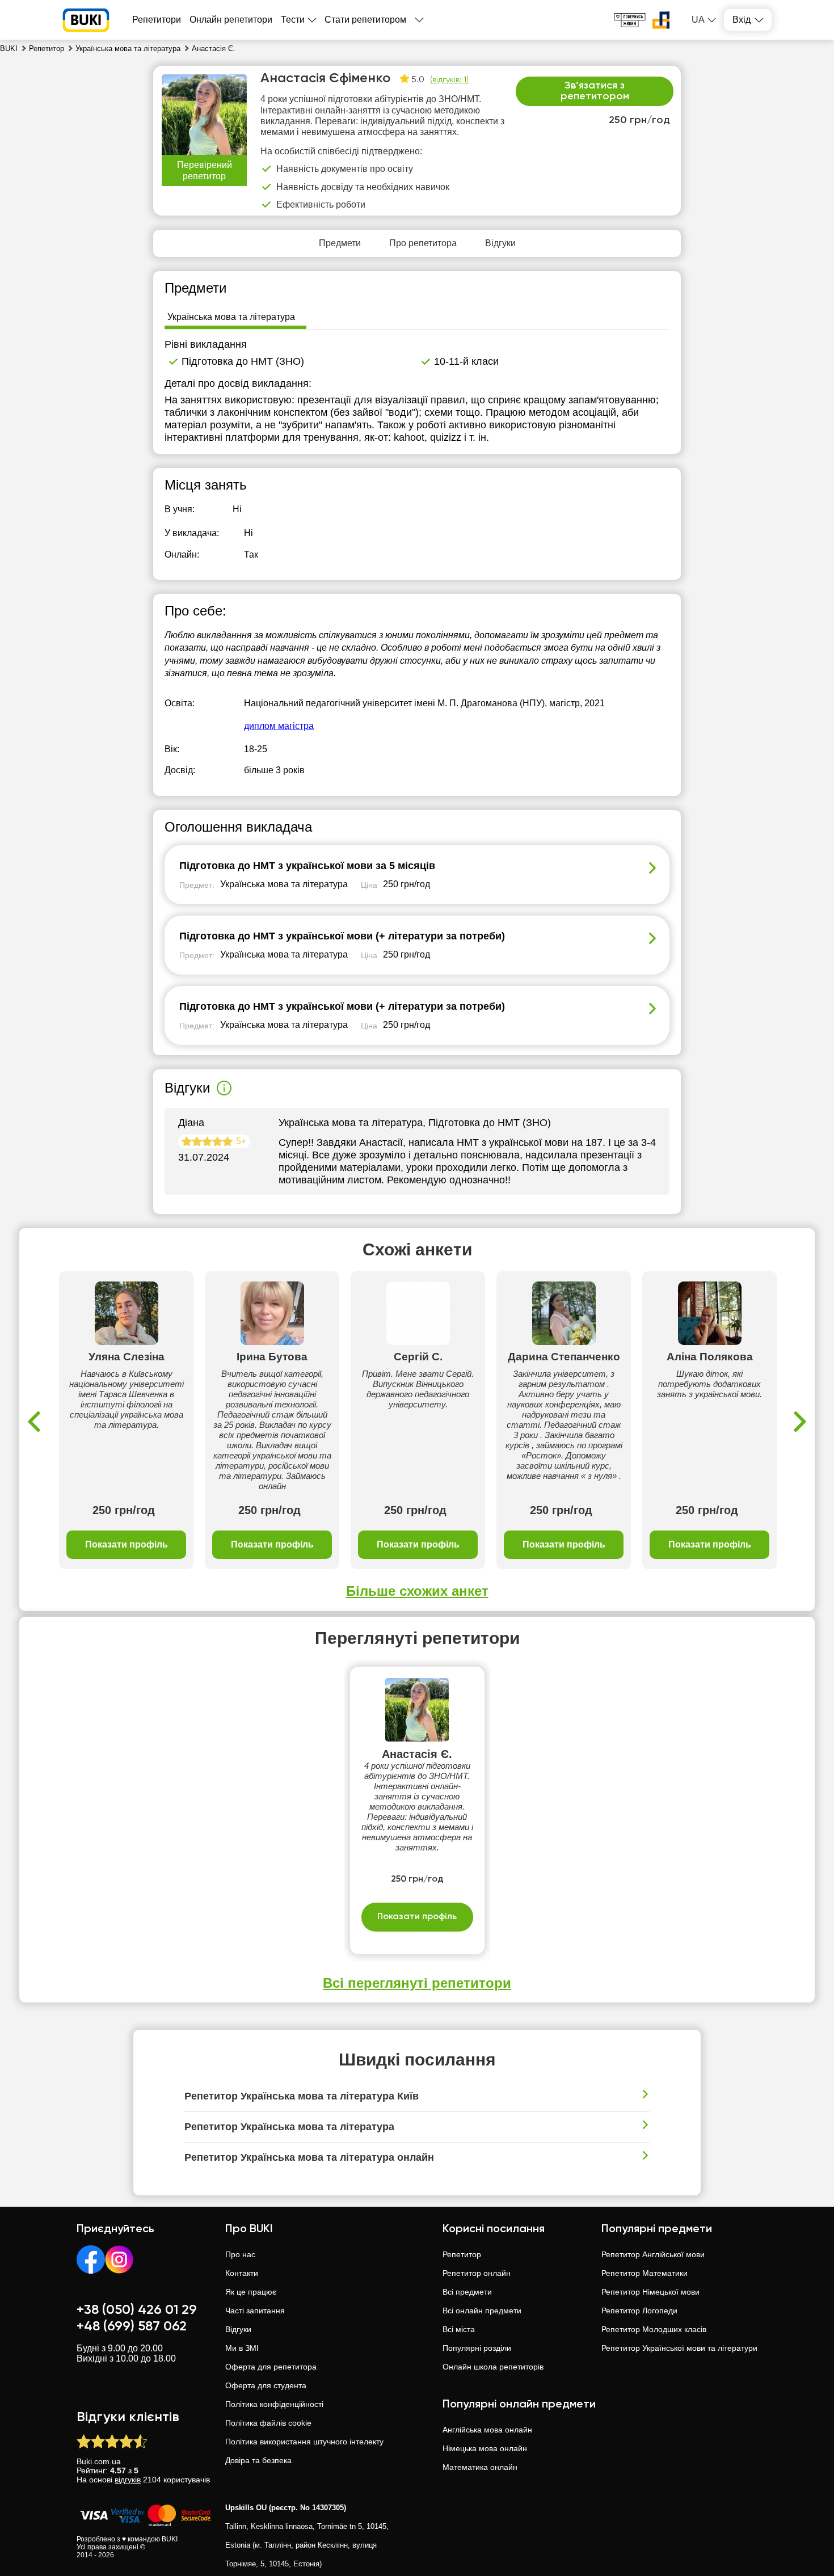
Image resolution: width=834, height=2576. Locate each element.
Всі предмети (467, 2292)
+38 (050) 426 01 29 (137, 2310)
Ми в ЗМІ (242, 2348)
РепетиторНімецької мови (650, 2292)
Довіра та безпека (258, 2460)
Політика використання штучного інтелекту (304, 2442)
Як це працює (251, 2292)
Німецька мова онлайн (485, 2448)
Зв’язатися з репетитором (595, 91)
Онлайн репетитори (231, 20)
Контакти (242, 2273)
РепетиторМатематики (645, 2273)
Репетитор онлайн (477, 2273)
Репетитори (157, 20)
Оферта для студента (266, 2385)
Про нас (240, 2254)
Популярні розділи (477, 2348)
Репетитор (462, 2254)
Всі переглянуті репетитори (417, 1983)
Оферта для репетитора (271, 2367)
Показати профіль (127, 1544)
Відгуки (238, 2329)
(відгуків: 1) (449, 80)
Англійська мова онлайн (487, 2430)
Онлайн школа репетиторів (493, 2367)
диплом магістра (279, 726)
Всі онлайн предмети (482, 2311)
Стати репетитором (365, 20)
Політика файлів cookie (268, 2423)
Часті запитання (255, 2311)
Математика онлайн (480, 2467)
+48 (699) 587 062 (132, 2326)
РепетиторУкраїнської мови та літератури (679, 2348)
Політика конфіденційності (274, 2404)
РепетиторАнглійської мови (653, 2254)
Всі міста (459, 2329)
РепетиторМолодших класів (654, 2329)
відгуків (128, 2480)
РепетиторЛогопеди (639, 2311)
